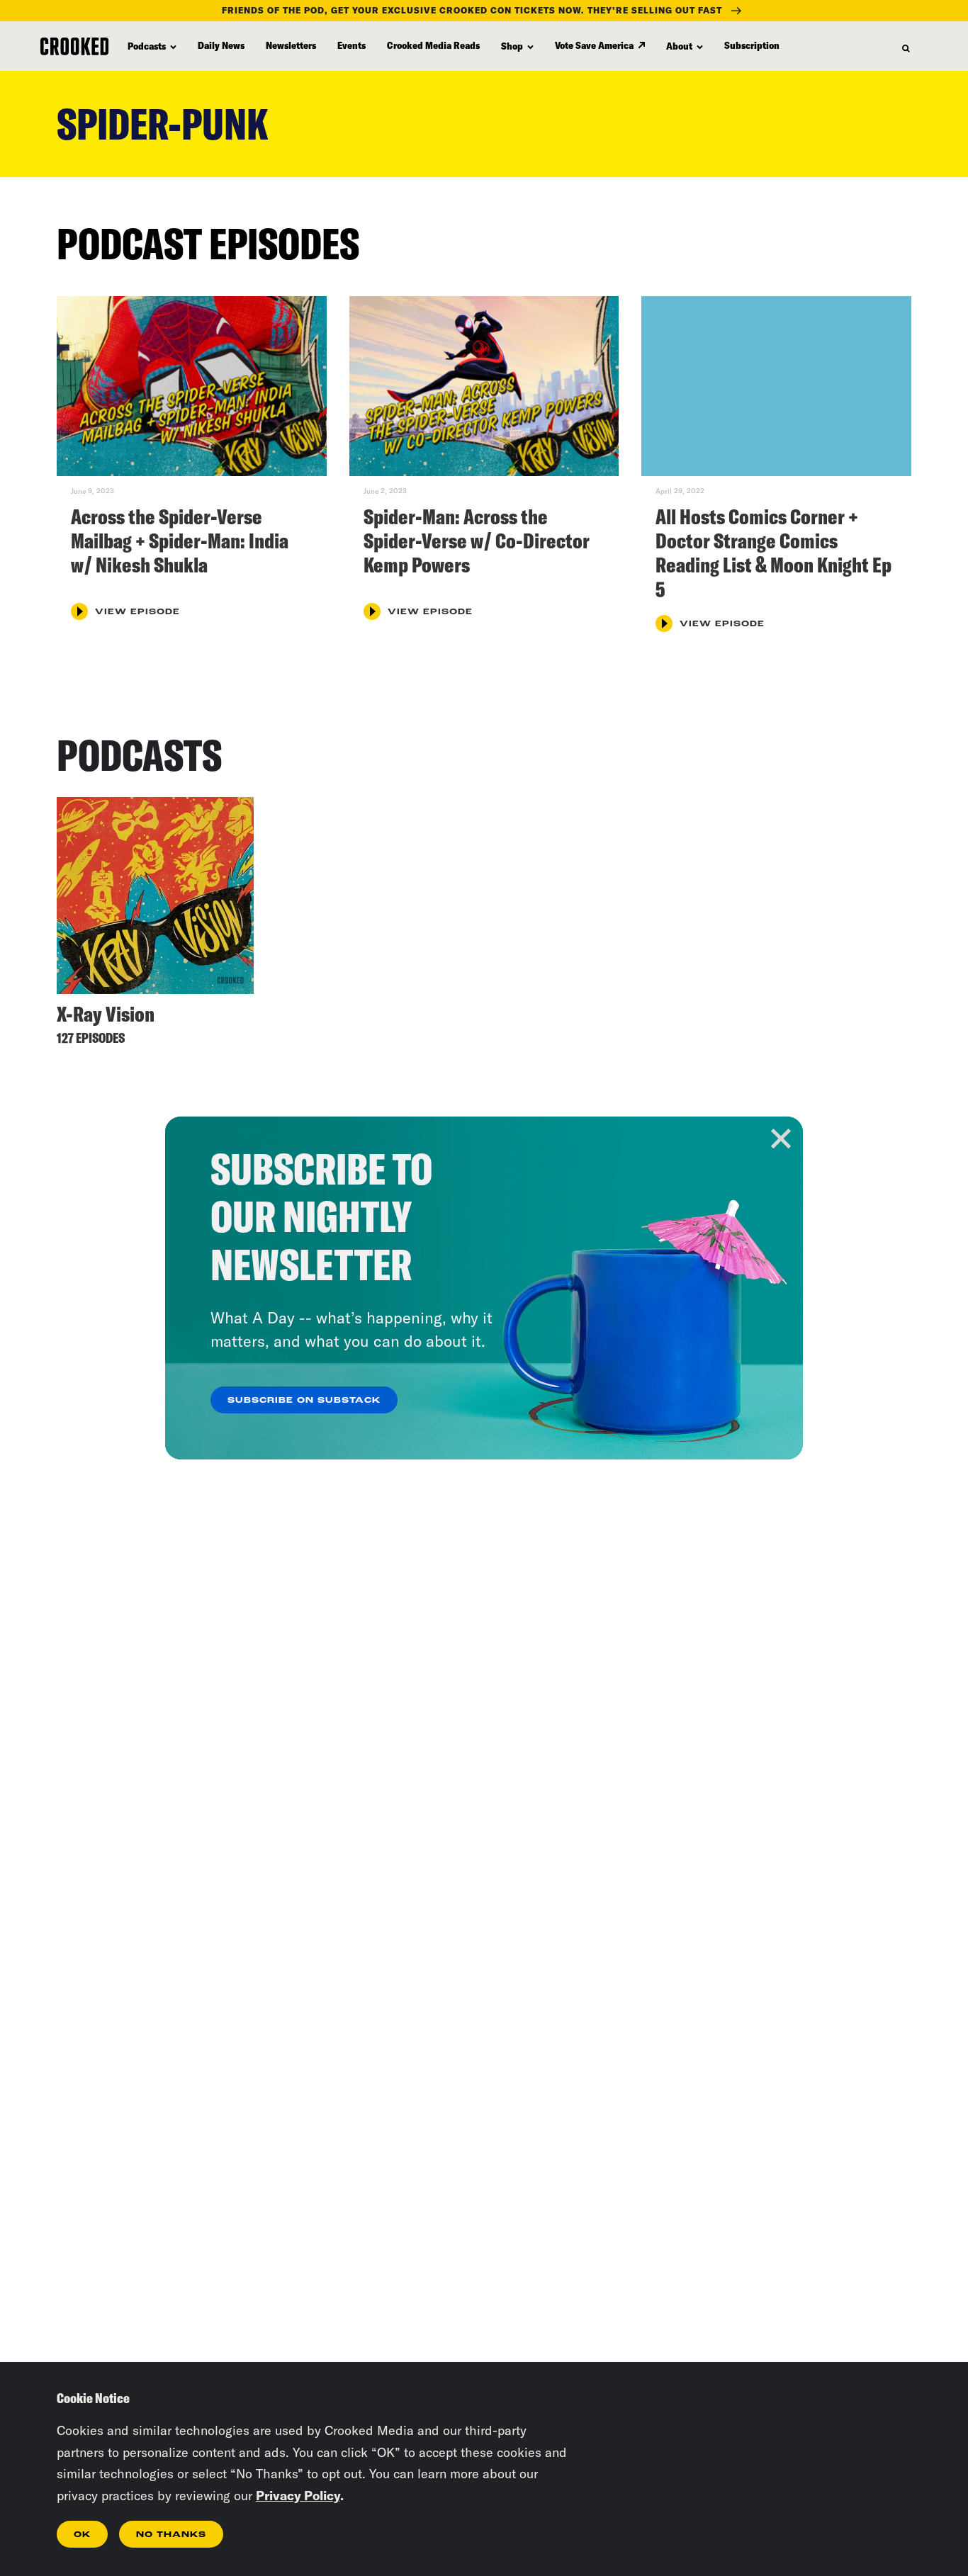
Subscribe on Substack (304, 1401)
